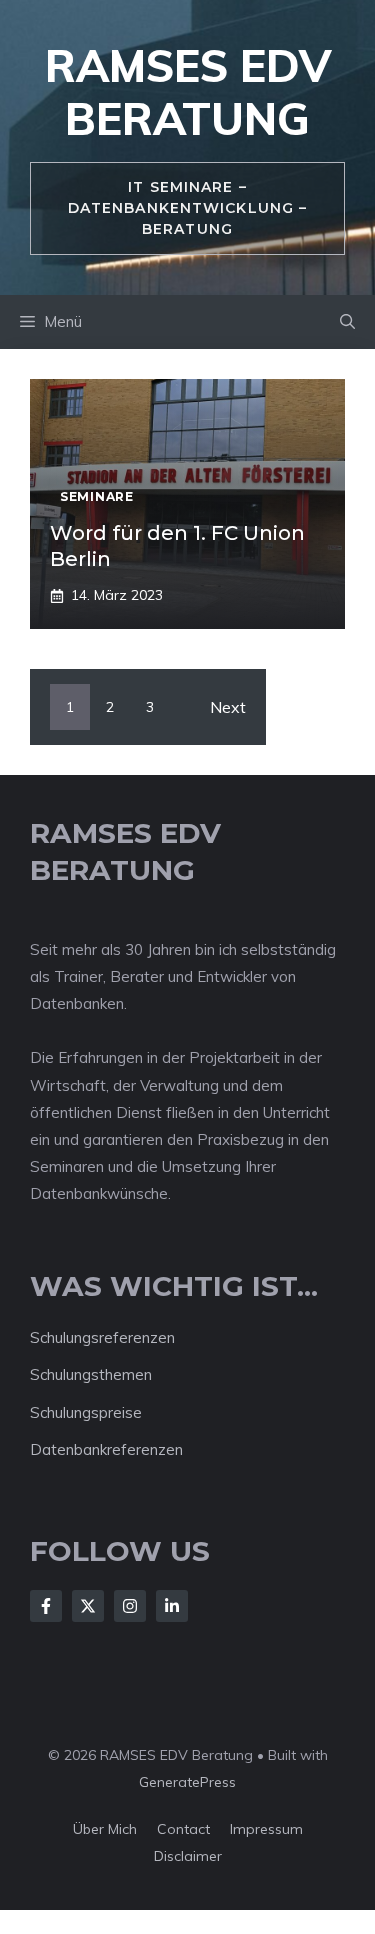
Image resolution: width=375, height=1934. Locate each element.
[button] (347, 322)
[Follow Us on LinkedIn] (172, 1606)
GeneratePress (187, 1782)
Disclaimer (188, 1856)
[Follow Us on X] (88, 1606)
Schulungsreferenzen (102, 1337)
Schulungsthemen (91, 1374)
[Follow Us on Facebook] (46, 1606)
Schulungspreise (86, 1412)
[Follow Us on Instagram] (130, 1606)
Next (228, 707)
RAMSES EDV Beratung (188, 92)
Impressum (266, 1829)
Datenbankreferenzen (106, 1449)
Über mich (105, 1829)
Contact (183, 1829)
